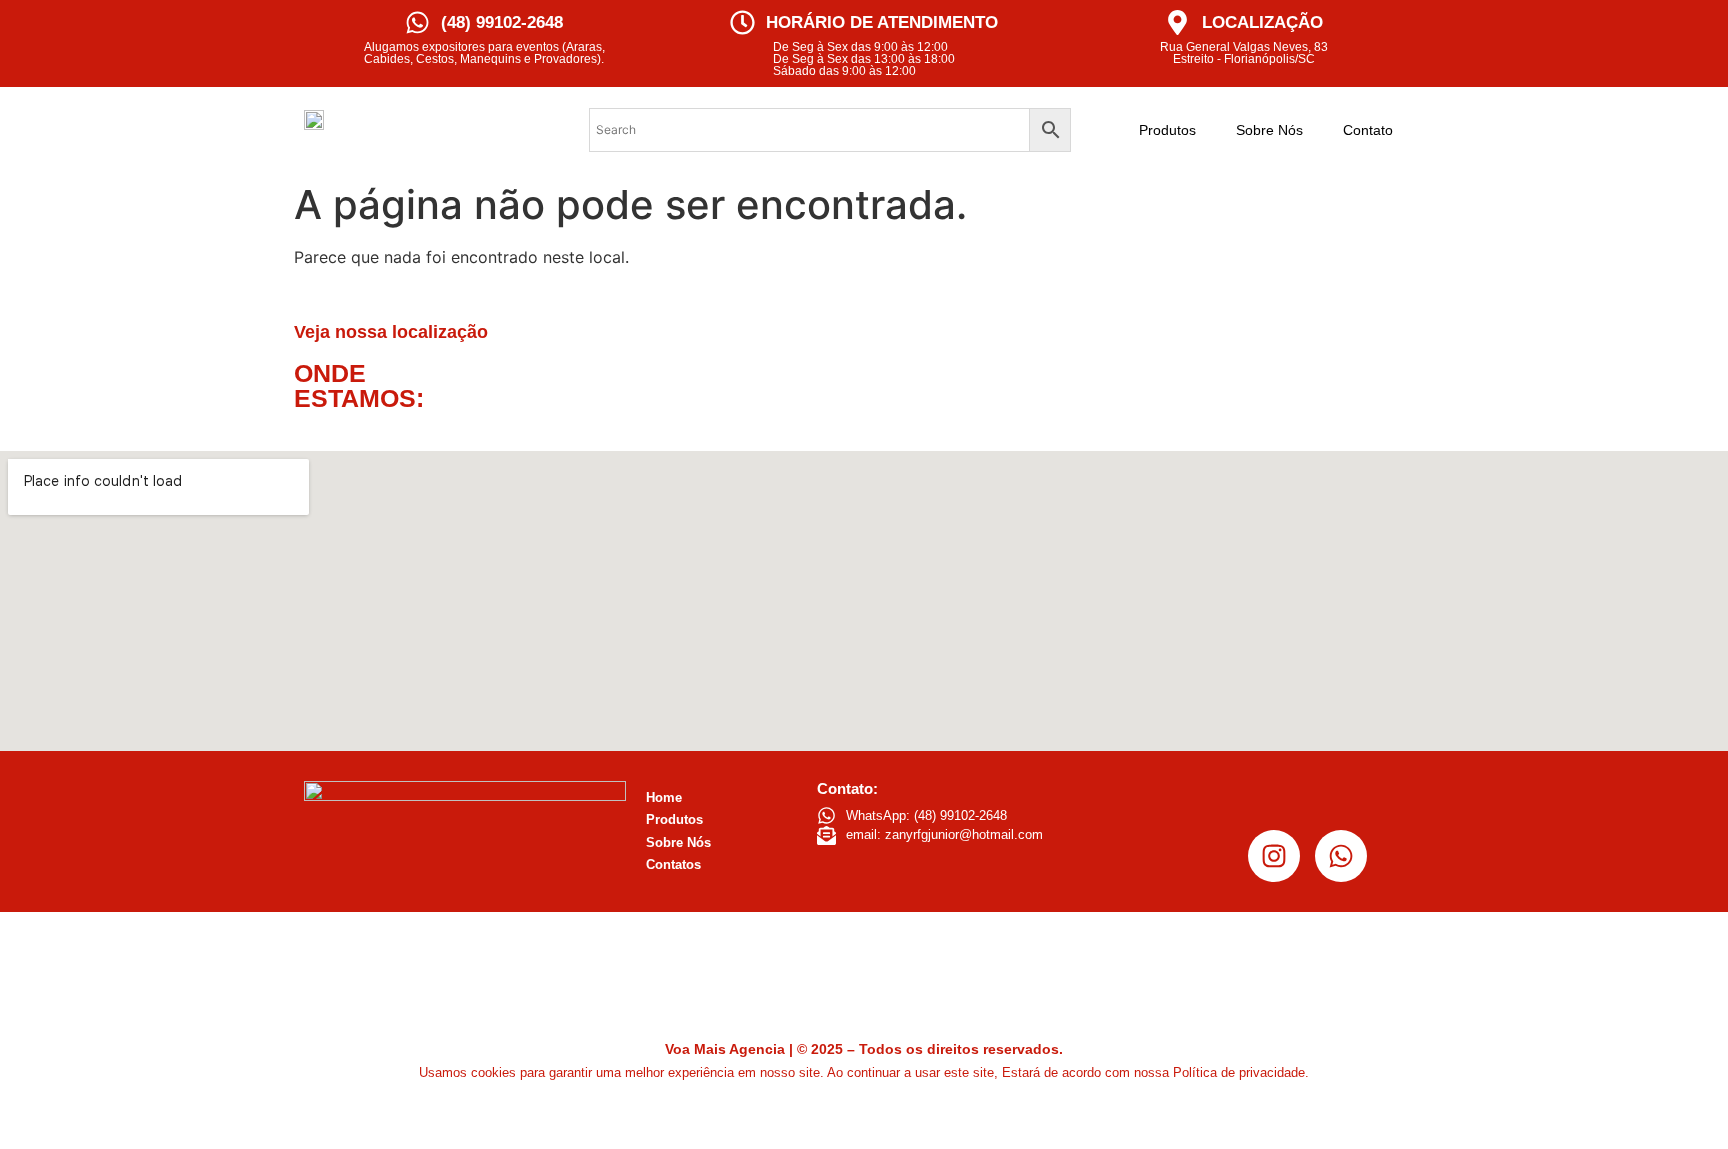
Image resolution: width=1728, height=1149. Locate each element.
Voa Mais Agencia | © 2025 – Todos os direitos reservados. (864, 1049)
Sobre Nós (1269, 130)
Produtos (1167, 130)
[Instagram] (1274, 856)
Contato (1368, 130)
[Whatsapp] (1341, 856)
